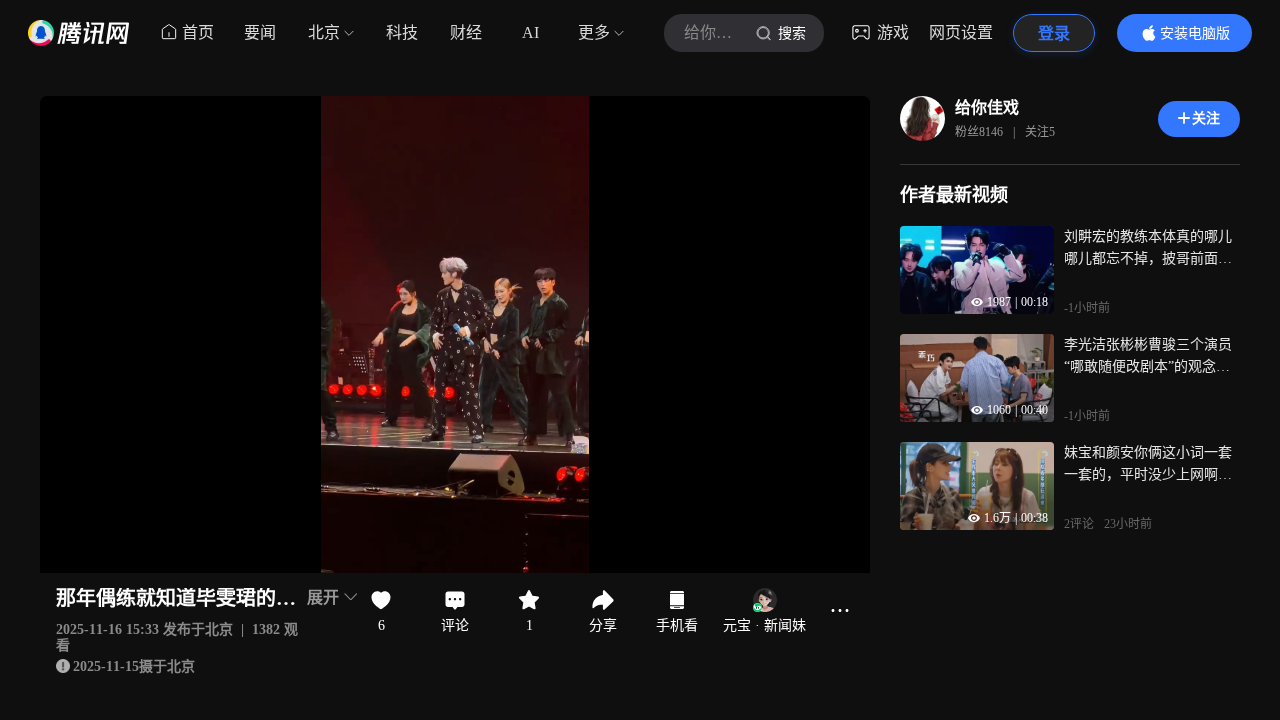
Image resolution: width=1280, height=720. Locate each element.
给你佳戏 (987, 107)
